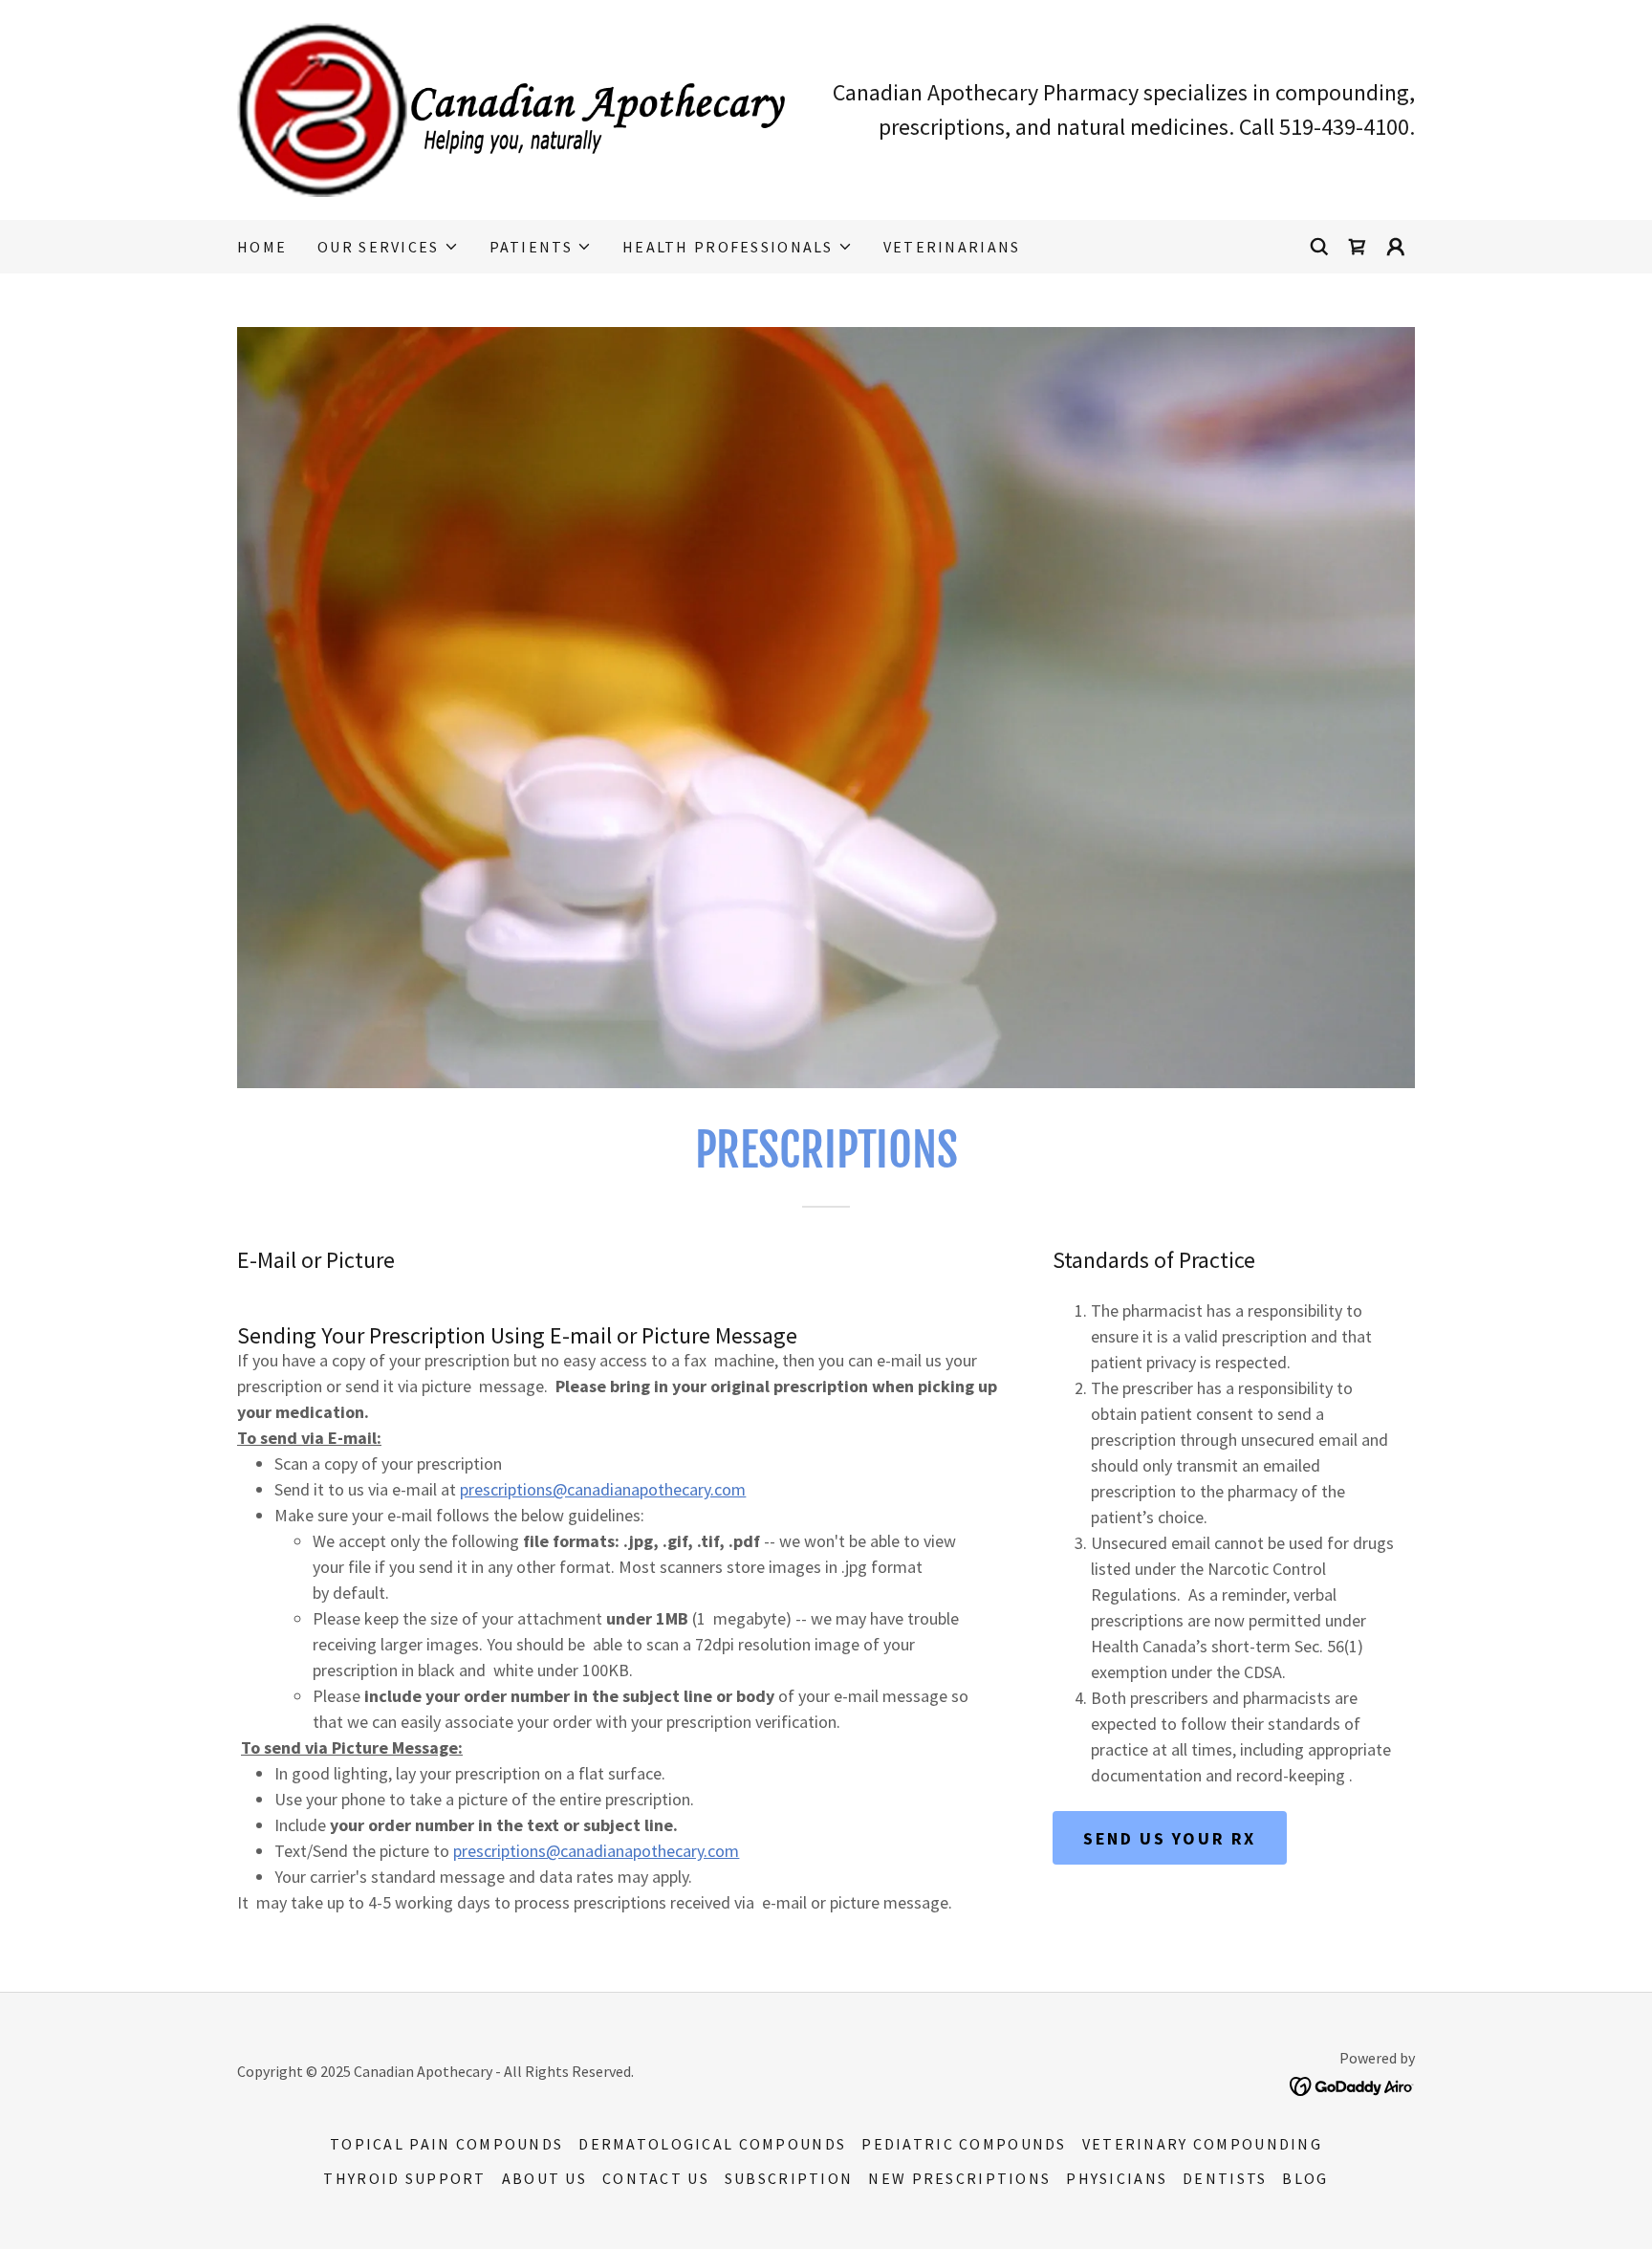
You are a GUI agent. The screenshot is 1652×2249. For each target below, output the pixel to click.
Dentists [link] (1225, 2178)
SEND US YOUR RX (1170, 1838)
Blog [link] (1305, 2178)
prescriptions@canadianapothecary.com (603, 1489)
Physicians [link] (1117, 2178)
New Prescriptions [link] (959, 2178)
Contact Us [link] (656, 2178)
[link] (511, 108)
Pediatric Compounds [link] (964, 2144)
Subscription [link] (789, 2178)
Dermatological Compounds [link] (712, 2144)
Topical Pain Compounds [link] (446, 2144)
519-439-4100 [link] (1344, 127)
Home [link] (262, 247)
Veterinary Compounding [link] (1202, 2144)
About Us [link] (544, 2178)
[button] (388, 247)
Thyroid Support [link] (404, 2178)
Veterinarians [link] (952, 247)
